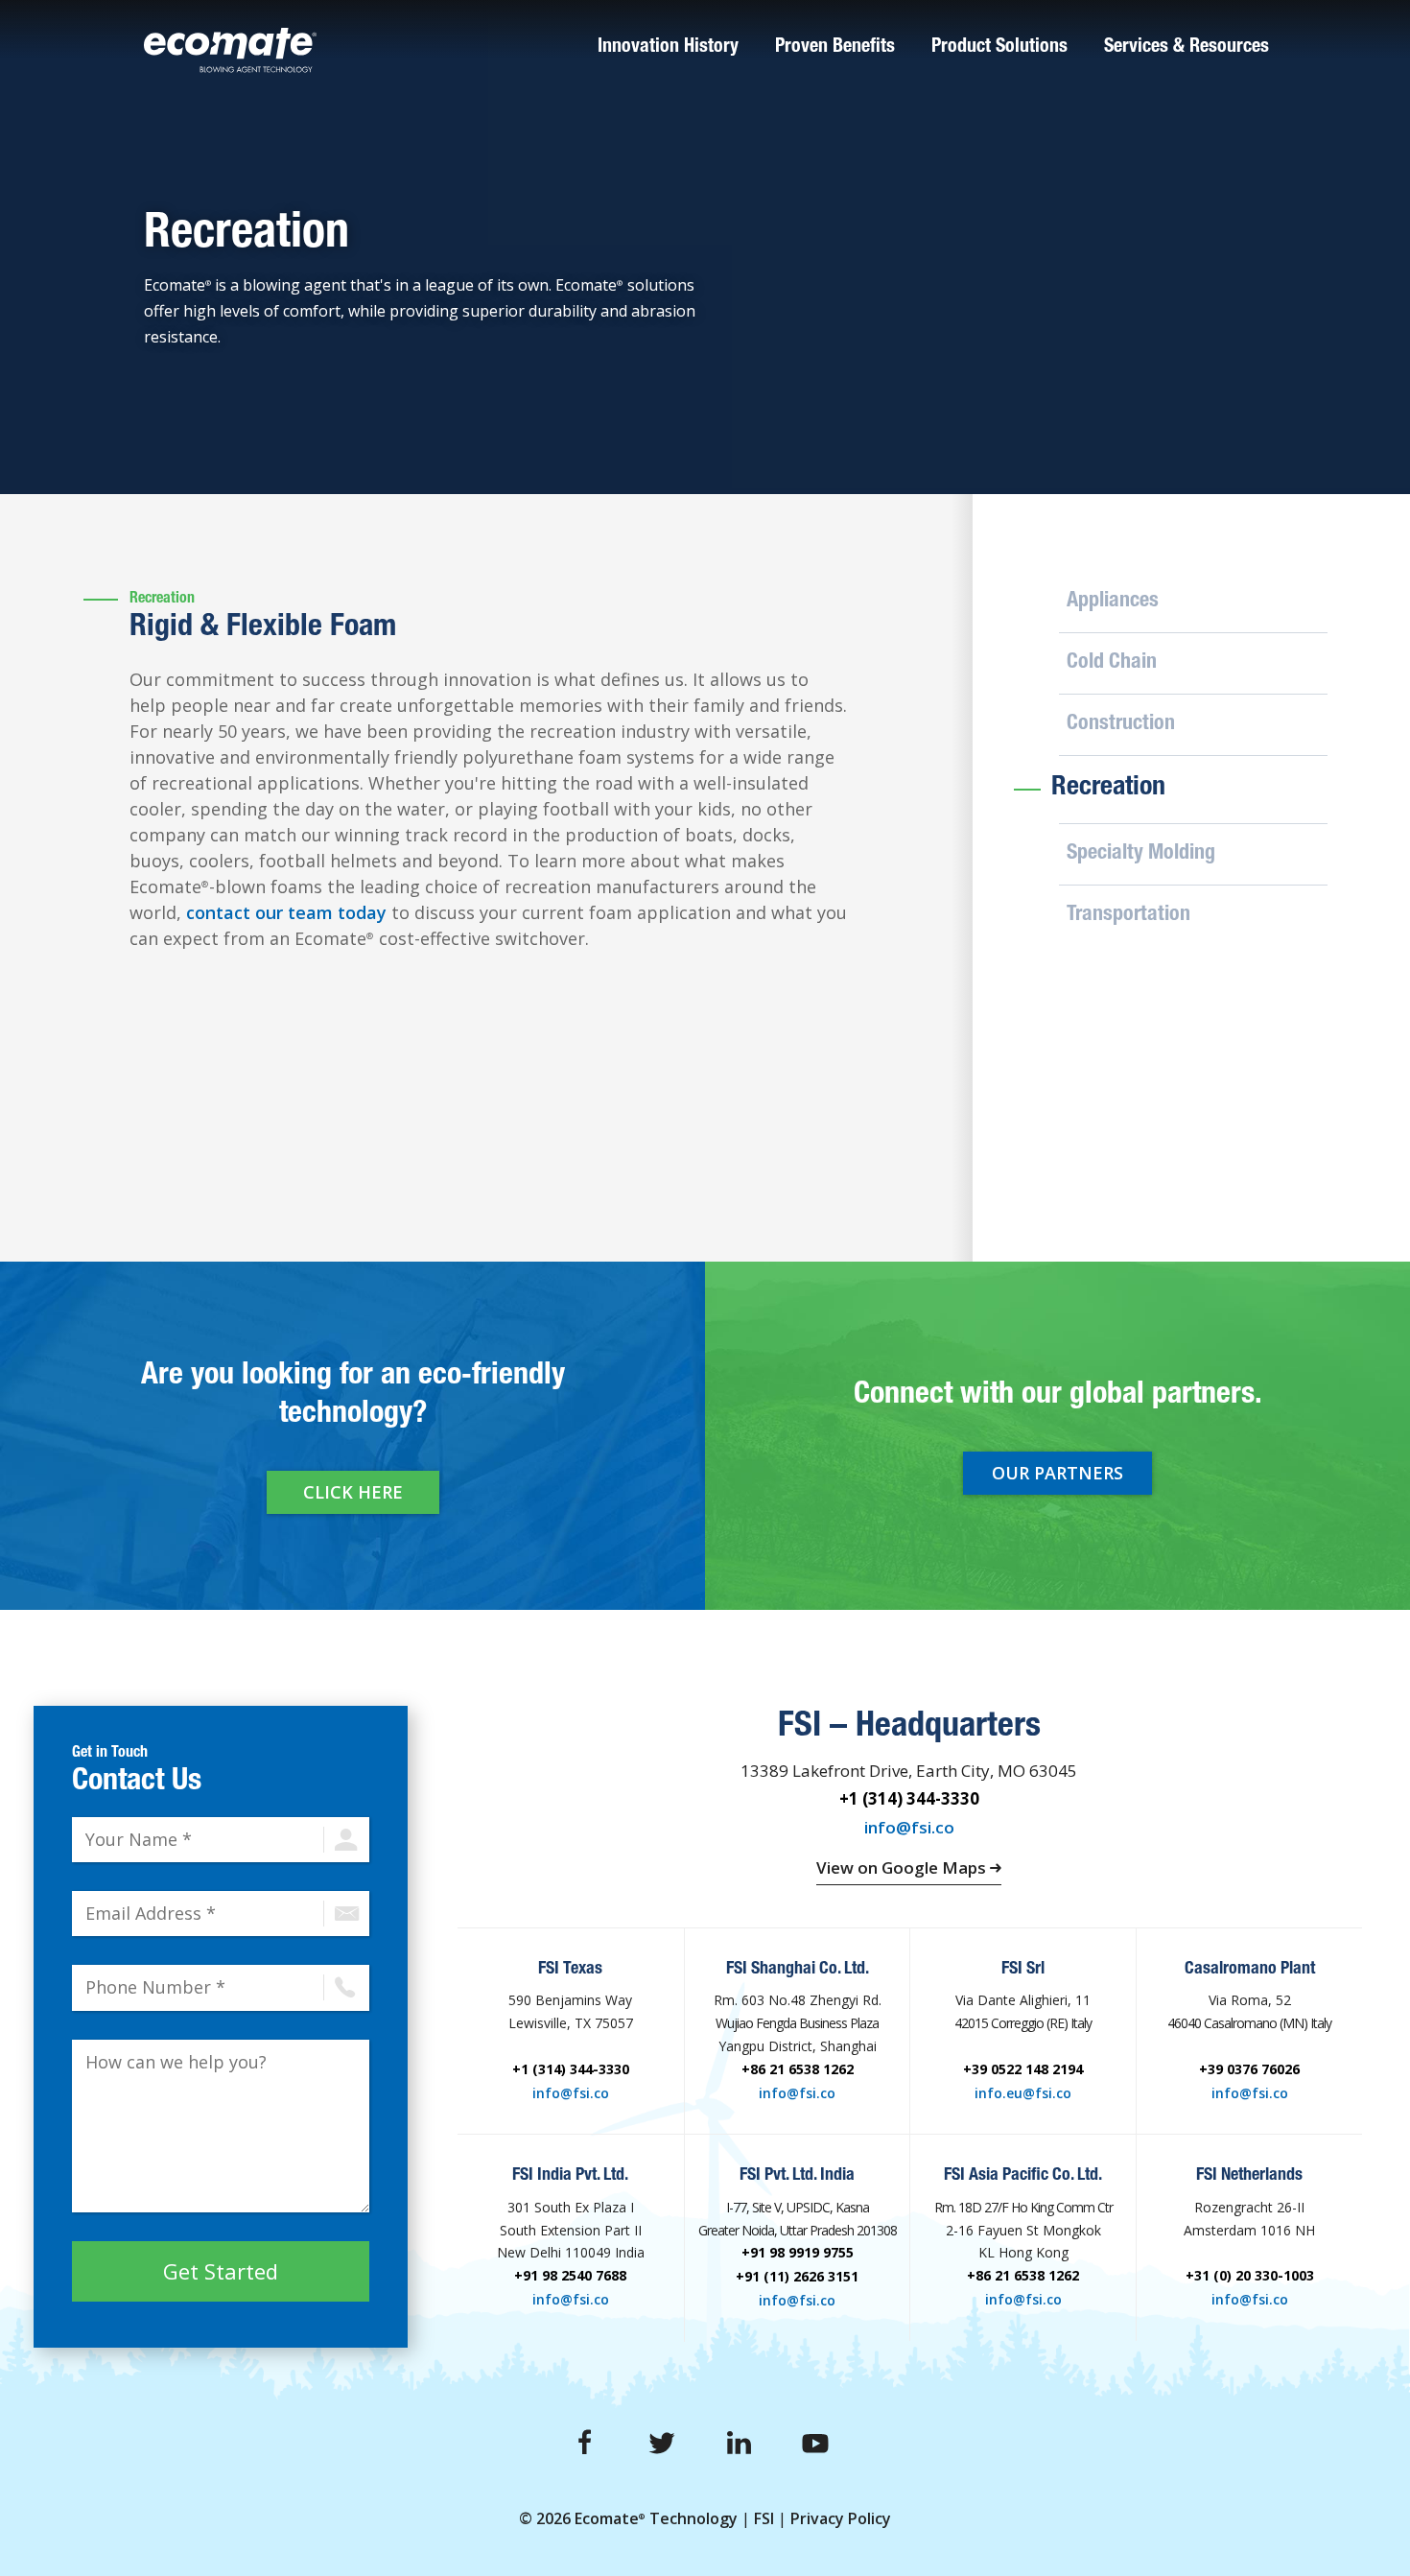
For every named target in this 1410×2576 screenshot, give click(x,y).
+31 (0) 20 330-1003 (1250, 2275)
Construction (1121, 724)
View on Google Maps (903, 1867)
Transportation (1128, 915)
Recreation (1108, 789)
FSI (764, 2518)
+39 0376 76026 (1249, 2069)
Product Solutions (999, 48)
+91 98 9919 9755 (798, 2252)
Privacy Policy (841, 2518)
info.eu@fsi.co (1023, 2092)
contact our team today (286, 912)
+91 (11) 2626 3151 (797, 2276)
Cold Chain (1112, 663)
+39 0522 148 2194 (1023, 2069)
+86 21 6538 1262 (798, 2069)
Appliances (1113, 602)
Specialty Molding (1141, 854)
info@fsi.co (909, 1827)
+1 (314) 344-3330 (909, 1798)
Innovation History (668, 48)
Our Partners (1057, 1473)
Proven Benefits (835, 48)
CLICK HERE (353, 1492)
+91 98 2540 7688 (570, 2275)
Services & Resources (1187, 48)
